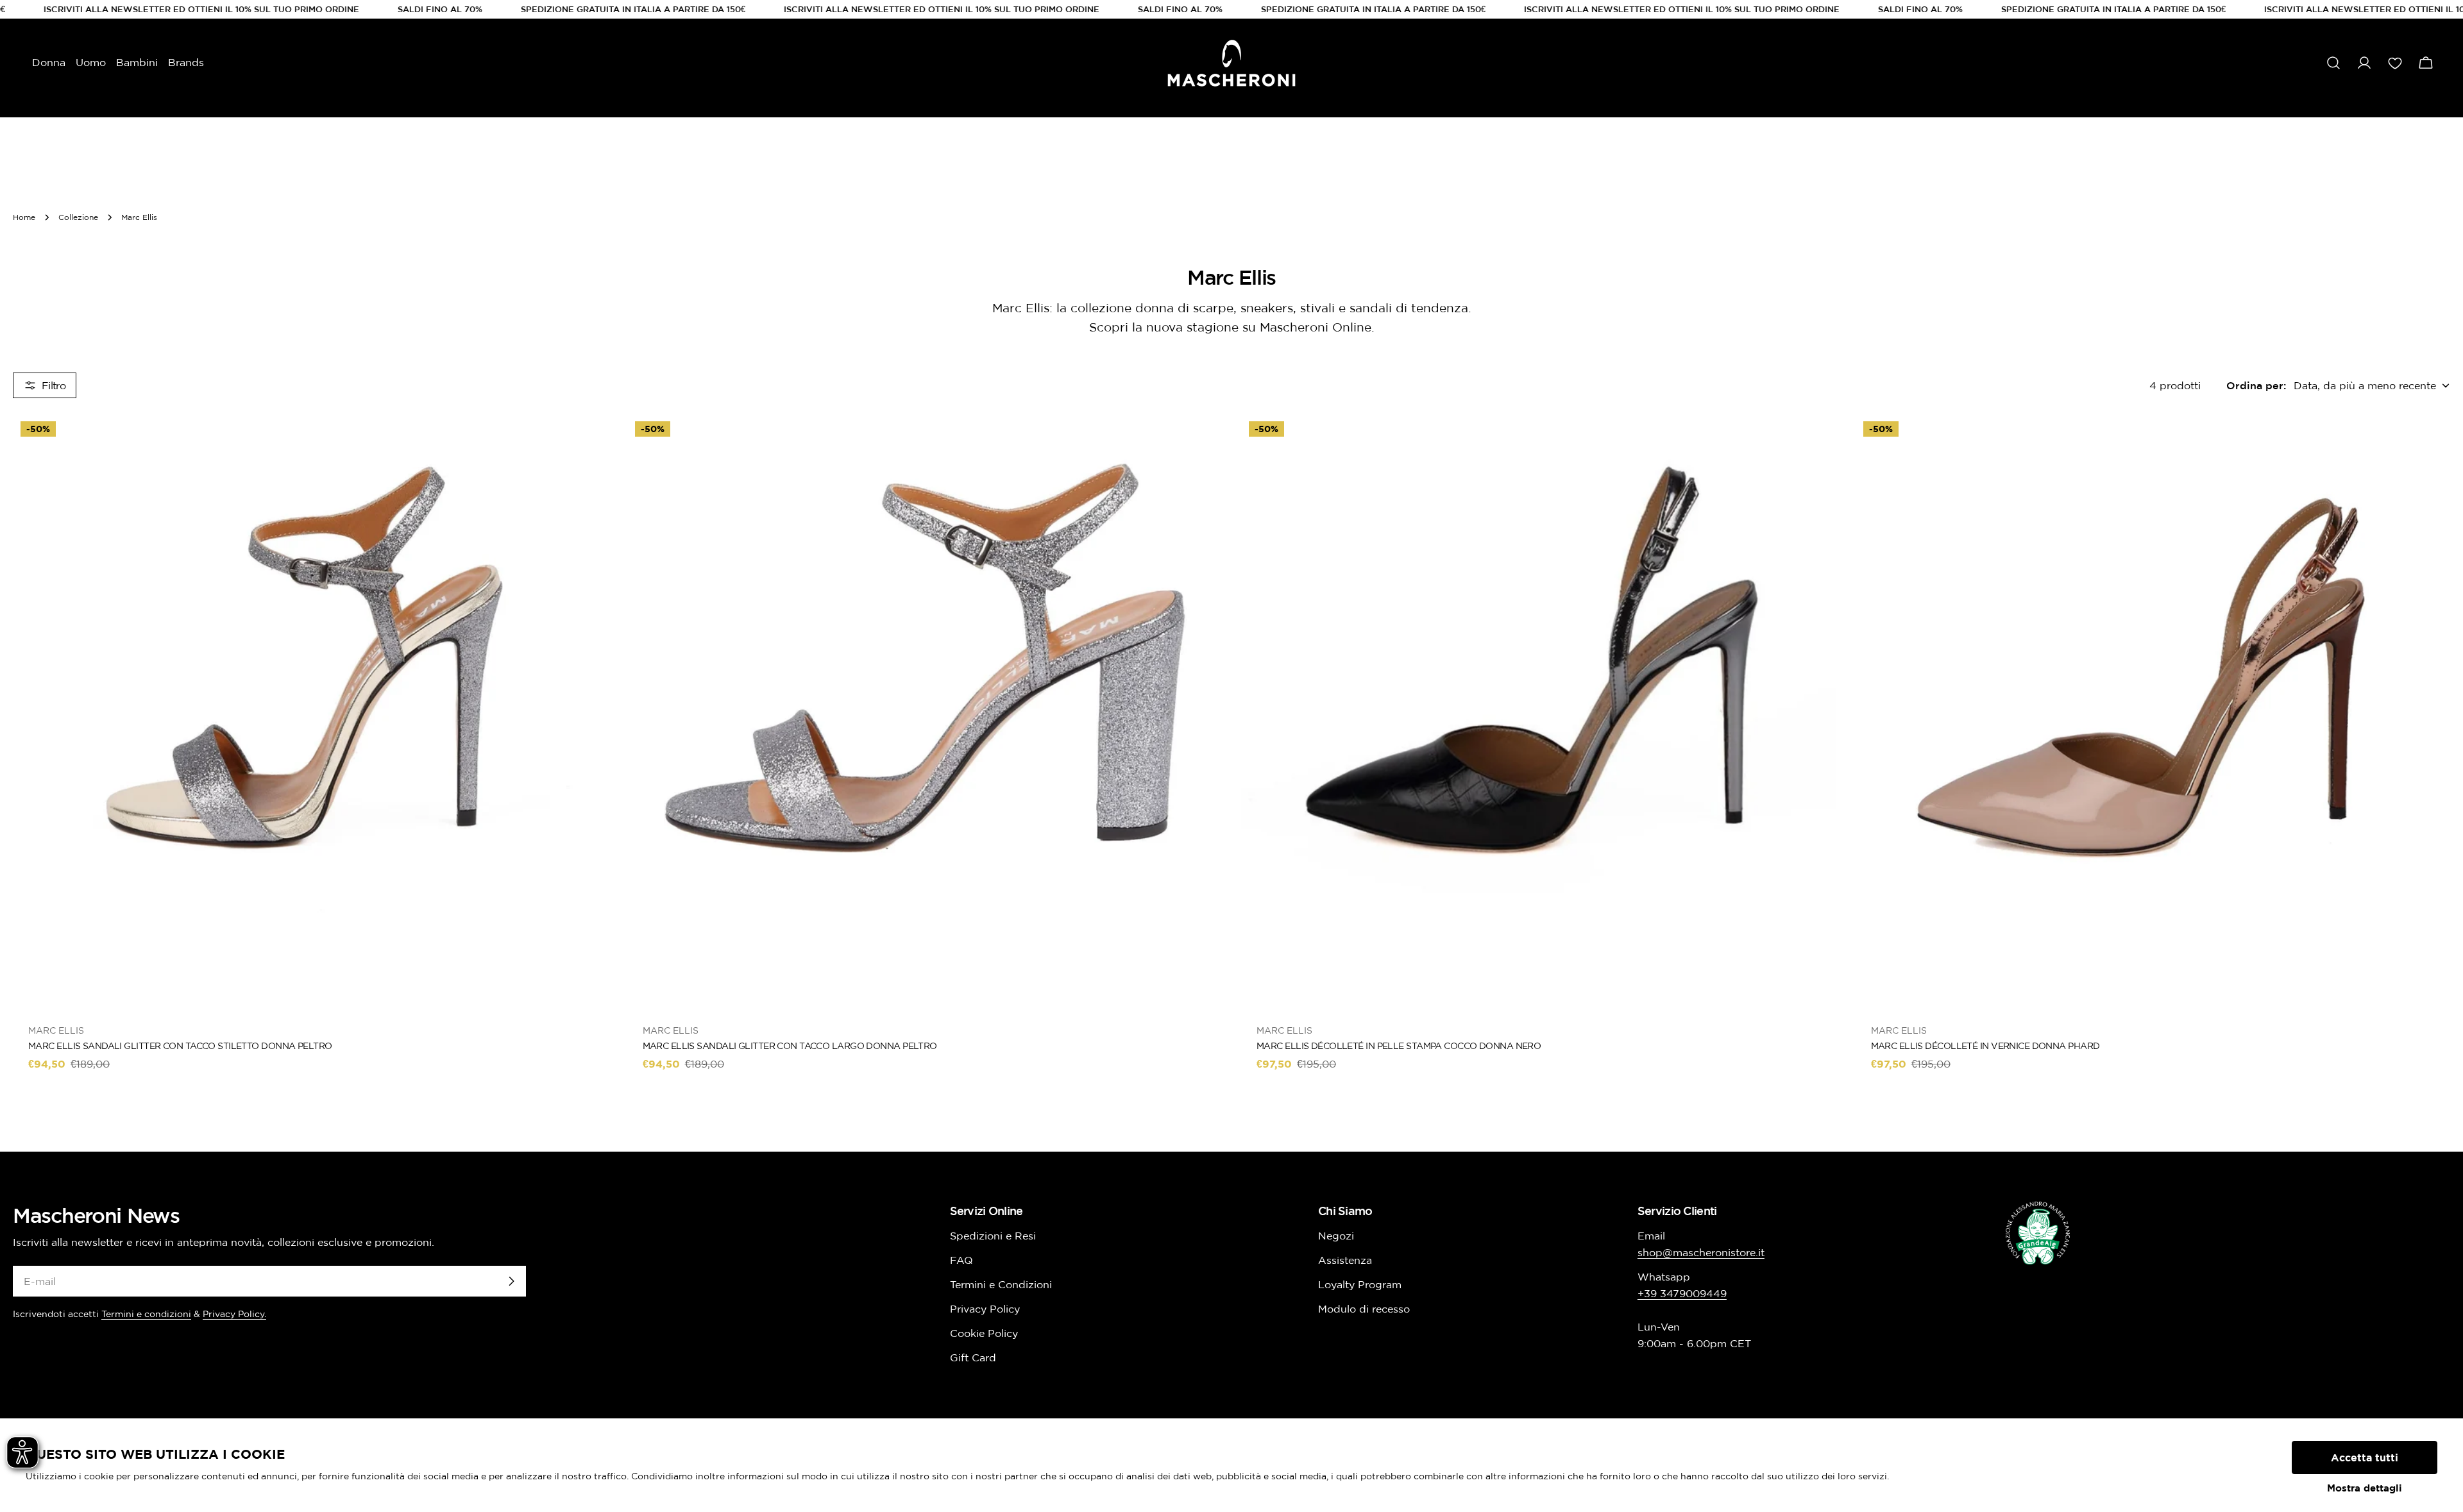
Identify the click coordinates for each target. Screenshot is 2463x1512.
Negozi (1336, 1236)
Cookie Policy (984, 1333)
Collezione (78, 217)
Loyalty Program (1360, 1284)
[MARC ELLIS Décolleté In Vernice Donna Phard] (2153, 711)
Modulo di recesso (1364, 1309)
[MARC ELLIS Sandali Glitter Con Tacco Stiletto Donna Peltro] (310, 711)
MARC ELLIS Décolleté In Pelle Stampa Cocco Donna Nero (1399, 1046)
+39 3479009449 (1682, 1293)
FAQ (961, 1260)
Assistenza (1345, 1260)
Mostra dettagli (2365, 1488)
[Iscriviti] (511, 1281)
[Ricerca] (2333, 63)
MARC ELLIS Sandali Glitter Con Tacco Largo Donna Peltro (790, 1046)
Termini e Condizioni (1001, 1284)
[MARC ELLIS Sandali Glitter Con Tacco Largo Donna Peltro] (925, 711)
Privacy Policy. (234, 1314)
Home (24, 217)
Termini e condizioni (146, 1314)
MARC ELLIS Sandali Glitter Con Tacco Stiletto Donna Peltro (180, 1046)
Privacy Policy (985, 1309)
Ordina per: (2256, 385)
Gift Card (973, 1357)
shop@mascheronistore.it (1701, 1252)
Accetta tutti (2365, 1457)
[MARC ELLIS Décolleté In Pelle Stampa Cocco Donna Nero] (1539, 711)
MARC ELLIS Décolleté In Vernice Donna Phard (1985, 1046)
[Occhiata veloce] (589, 442)
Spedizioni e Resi (993, 1236)
